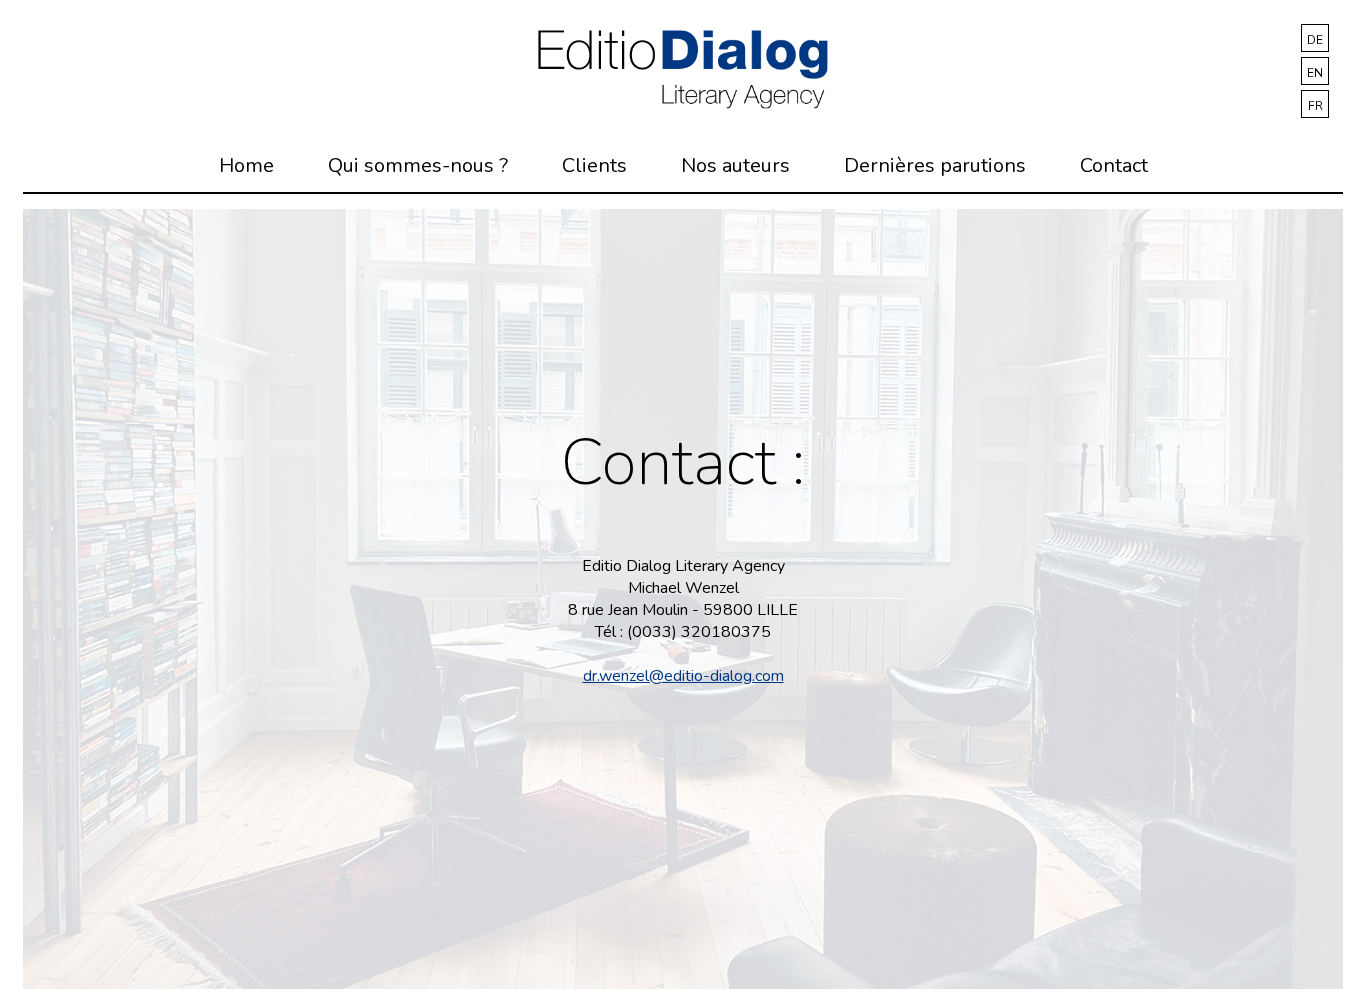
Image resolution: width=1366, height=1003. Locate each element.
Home (246, 165)
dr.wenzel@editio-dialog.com (683, 676)
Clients (594, 165)
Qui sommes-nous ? (418, 165)
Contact (1114, 165)
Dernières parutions (935, 165)
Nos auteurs (735, 165)
